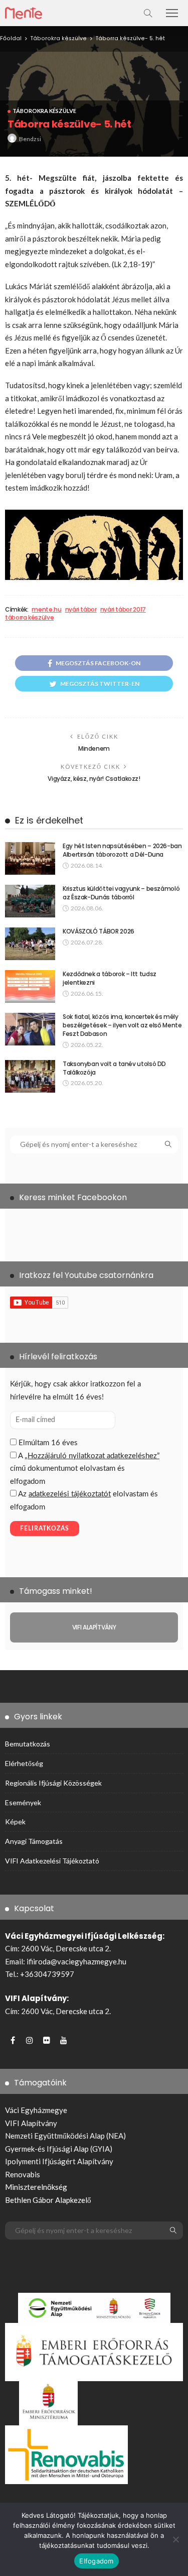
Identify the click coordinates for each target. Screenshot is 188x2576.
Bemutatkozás (28, 1744)
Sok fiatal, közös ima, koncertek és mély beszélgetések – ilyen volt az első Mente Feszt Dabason (122, 1025)
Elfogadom (96, 2561)
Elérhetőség (24, 1763)
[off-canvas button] (172, 13)
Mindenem (94, 748)
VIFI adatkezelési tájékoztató (52, 1861)
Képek (15, 1822)
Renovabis (23, 2174)
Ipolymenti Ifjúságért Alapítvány (59, 2161)
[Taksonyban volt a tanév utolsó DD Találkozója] (30, 1076)
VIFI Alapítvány (31, 2123)
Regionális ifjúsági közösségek (53, 1783)
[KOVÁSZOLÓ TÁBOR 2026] (30, 944)
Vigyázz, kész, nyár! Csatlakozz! (94, 779)
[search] (148, 13)
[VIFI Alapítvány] (94, 1627)
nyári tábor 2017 (123, 610)
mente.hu (46, 610)
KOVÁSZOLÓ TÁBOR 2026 (99, 931)
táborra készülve (29, 618)
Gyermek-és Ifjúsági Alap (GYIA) (59, 2149)
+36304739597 (47, 1974)
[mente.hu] (24, 12)
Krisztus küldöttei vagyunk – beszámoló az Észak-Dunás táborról (121, 893)
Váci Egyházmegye (36, 2110)
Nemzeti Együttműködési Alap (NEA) (65, 2136)
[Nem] (175, 2539)
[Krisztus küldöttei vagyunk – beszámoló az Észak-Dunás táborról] (30, 901)
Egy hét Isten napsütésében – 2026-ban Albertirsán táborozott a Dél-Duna (122, 850)
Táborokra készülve (44, 111)
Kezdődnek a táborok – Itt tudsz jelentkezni (110, 978)
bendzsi (30, 139)
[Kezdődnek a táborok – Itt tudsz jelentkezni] (30, 986)
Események (23, 1802)
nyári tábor (81, 610)
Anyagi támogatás (34, 1841)
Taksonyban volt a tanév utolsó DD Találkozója (114, 1068)
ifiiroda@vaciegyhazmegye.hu (76, 1961)
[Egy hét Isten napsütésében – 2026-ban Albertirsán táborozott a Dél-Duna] (30, 858)
